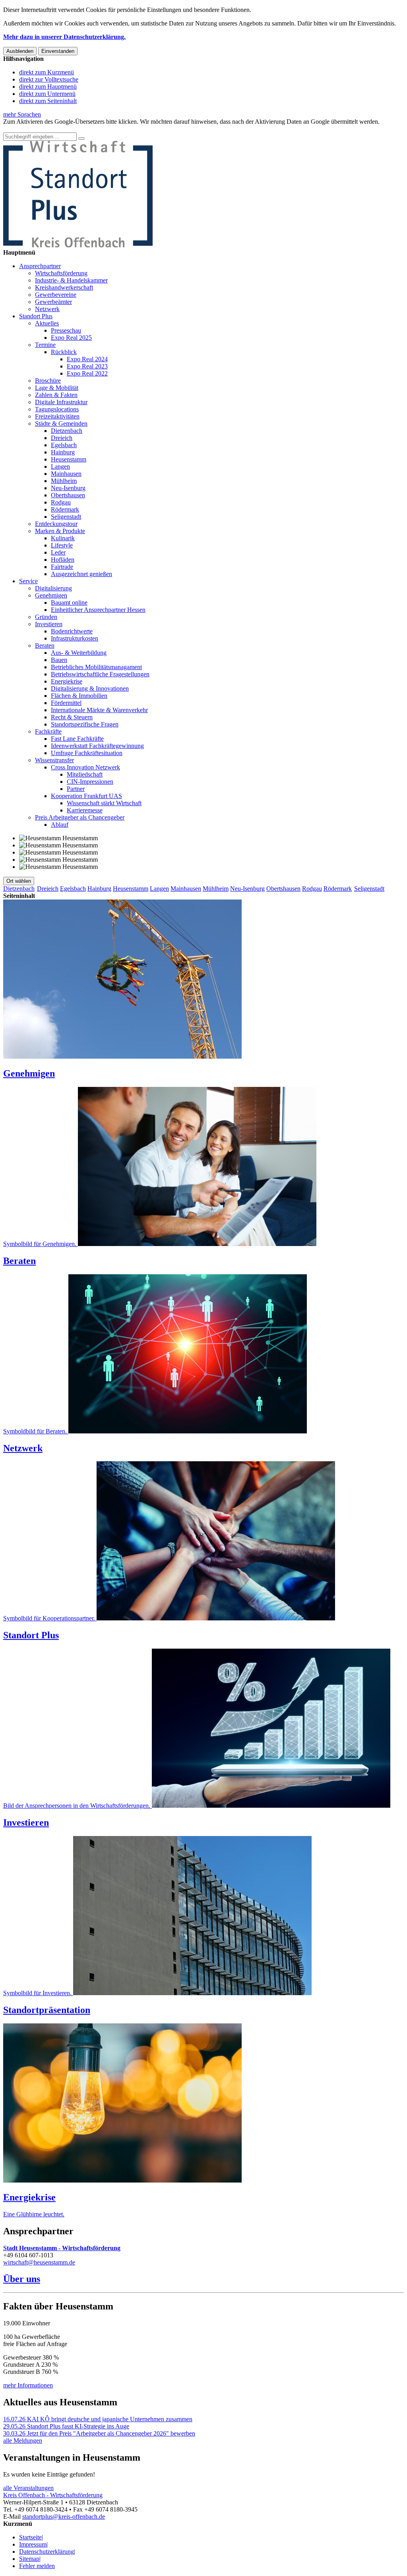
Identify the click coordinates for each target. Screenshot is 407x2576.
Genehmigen (51, 595)
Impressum (33, 2544)
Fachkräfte (48, 731)
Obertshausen (68, 495)
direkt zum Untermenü (47, 94)
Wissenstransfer (54, 760)
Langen (60, 466)
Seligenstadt (66, 517)
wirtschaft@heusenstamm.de (39, 2262)
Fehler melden (37, 2566)
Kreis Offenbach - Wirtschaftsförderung (53, 2495)
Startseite (30, 2537)
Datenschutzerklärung (47, 2552)
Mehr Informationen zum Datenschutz (51, 129)
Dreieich (62, 438)
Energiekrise (67, 681)
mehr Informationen (28, 2385)
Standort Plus (36, 316)
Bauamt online (69, 603)
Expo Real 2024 (87, 359)
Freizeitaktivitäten (57, 416)
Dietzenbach (67, 431)
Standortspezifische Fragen (85, 724)
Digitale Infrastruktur (61, 402)
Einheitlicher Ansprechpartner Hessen (98, 610)
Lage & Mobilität (57, 388)
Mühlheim (64, 481)
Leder (58, 552)
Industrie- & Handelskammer (71, 280)
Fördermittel (66, 703)
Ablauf (60, 825)
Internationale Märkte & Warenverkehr (99, 710)
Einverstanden (58, 51)
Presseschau (66, 330)
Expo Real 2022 (87, 373)
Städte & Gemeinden (61, 423)
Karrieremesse (85, 810)
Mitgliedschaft (85, 774)
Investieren (49, 624)
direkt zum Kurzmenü (47, 72)
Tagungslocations (57, 409)
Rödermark (65, 509)
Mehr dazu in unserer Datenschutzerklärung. (64, 37)
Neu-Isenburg (68, 488)
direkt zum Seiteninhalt (48, 101)
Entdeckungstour (56, 524)
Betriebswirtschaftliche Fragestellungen (100, 674)
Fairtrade (62, 567)
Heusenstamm (69, 459)
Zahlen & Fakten (56, 395)
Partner (76, 789)
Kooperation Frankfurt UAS (86, 796)
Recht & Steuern (72, 717)
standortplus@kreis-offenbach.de (64, 2517)
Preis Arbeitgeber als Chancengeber (80, 817)
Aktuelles (47, 323)
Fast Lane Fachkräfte (77, 739)
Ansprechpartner (40, 266)
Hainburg (63, 452)
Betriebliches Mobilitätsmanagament (96, 667)
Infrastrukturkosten (75, 638)
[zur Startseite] (78, 245)
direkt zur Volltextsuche (49, 79)
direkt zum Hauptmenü (48, 87)
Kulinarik (63, 538)
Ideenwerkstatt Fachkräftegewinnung (97, 746)
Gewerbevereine (56, 295)
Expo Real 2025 (71, 338)
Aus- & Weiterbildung (79, 653)
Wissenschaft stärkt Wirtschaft (104, 803)
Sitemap (29, 2559)
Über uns (22, 2279)
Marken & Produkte (60, 531)
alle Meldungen (23, 2441)
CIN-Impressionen (90, 782)
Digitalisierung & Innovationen (90, 688)
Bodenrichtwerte (72, 631)
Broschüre (48, 381)
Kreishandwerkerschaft (64, 287)
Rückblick (64, 352)
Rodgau (61, 502)
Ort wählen (19, 881)
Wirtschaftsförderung (61, 273)
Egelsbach (64, 445)
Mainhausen (66, 474)
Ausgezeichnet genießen (81, 574)
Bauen (59, 660)
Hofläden (63, 560)
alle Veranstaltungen (28, 2488)
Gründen (46, 617)
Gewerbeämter (53, 302)
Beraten (45, 645)
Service (28, 581)
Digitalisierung (53, 588)
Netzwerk (47, 309)
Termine (45, 345)
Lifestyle (62, 545)
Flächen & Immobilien (79, 696)
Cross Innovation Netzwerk (85, 767)
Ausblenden (20, 51)
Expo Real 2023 (87, 366)
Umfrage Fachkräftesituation (87, 753)
